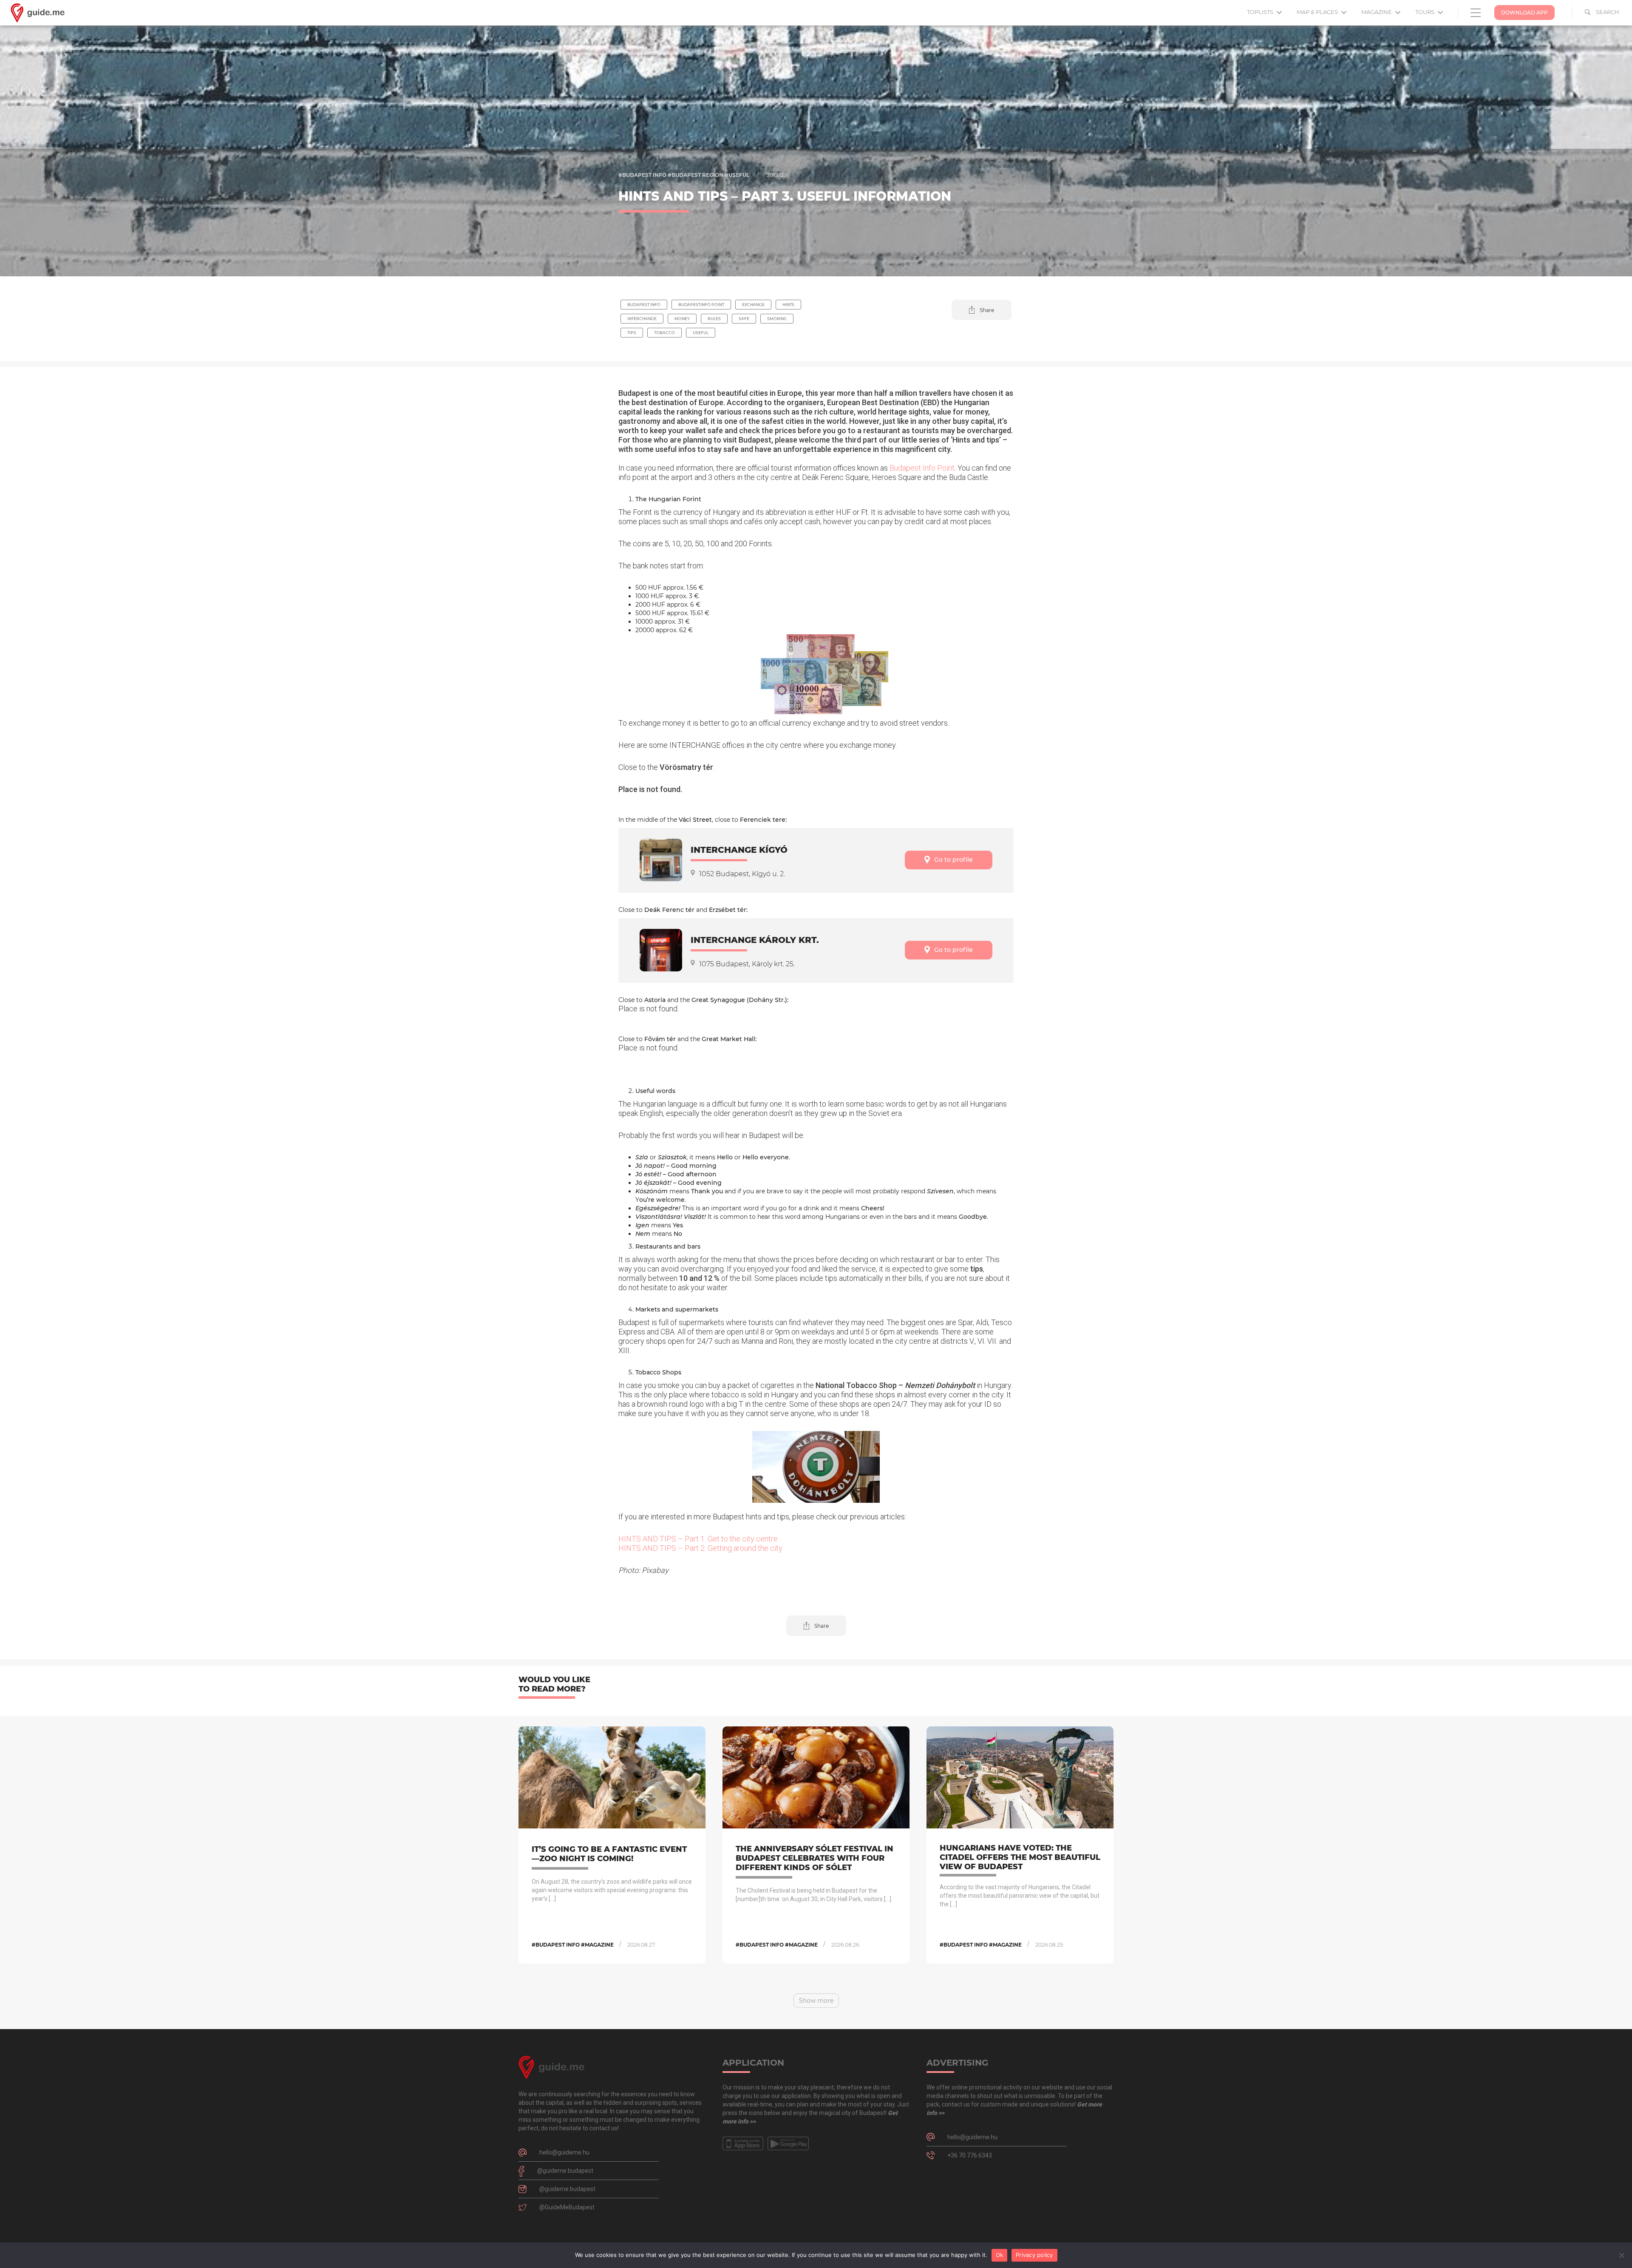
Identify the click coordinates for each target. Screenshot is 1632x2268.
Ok (1000, 2255)
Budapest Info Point (922, 468)
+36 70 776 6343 (970, 2155)
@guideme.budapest (565, 2171)
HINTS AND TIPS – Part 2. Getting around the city (700, 1548)
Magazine (1377, 12)
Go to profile (953, 860)
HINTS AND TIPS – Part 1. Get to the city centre (698, 1539)
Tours (1425, 12)
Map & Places (1318, 12)
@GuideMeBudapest (567, 2207)
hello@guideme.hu (564, 2152)
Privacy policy (1034, 2255)
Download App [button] (1524, 13)
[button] (982, 310)
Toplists (1261, 12)
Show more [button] (816, 2001)
